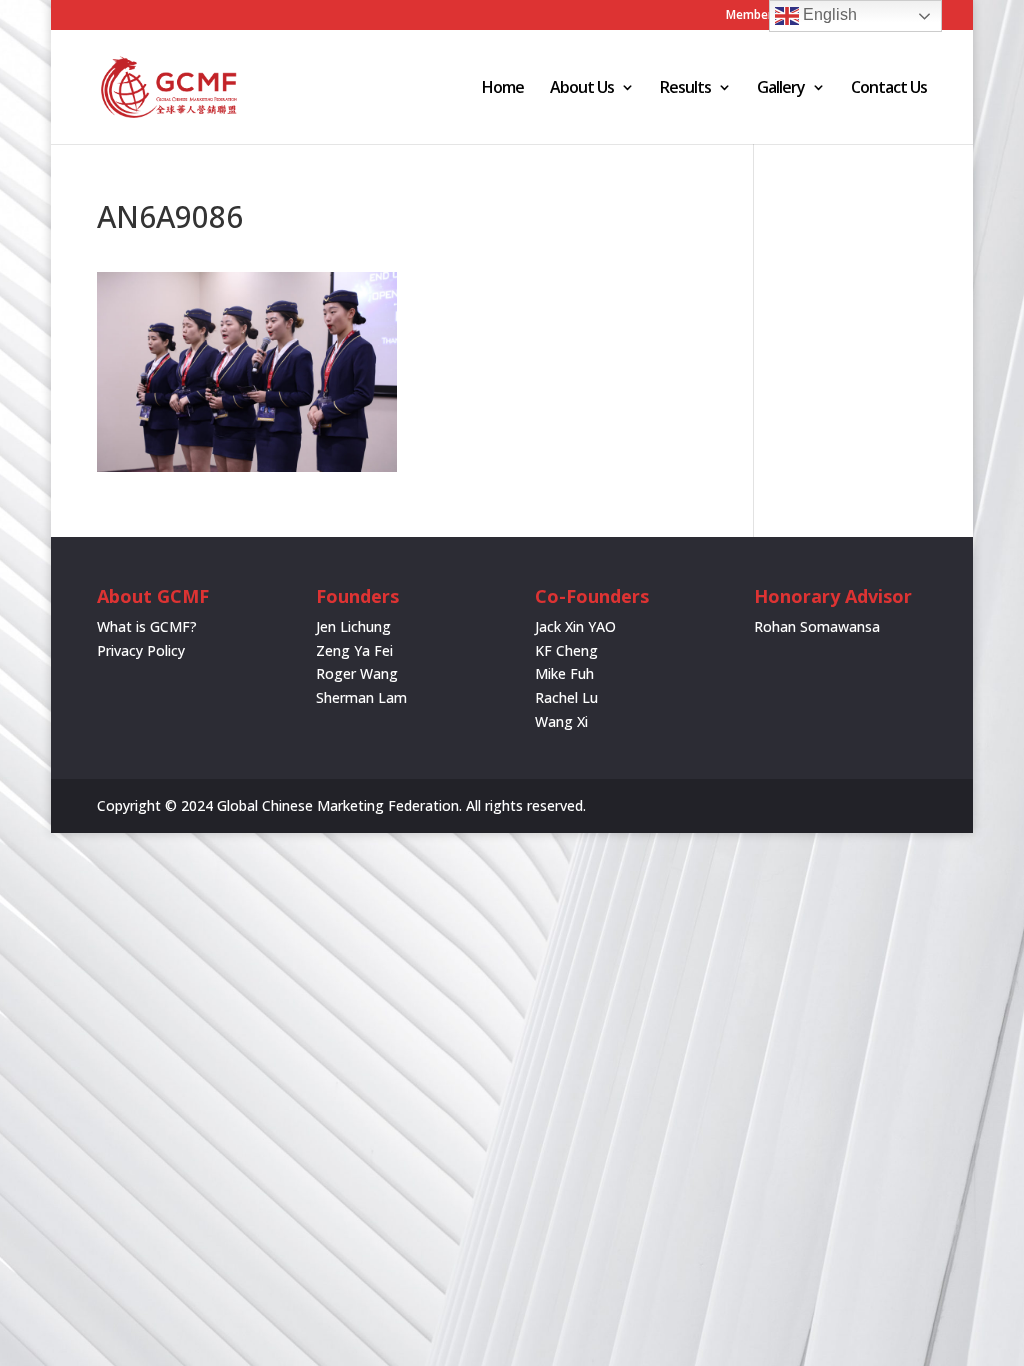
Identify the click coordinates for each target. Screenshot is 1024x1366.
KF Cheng (566, 650)
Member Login (767, 16)
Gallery (781, 89)
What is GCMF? (147, 626)
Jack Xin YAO (575, 626)
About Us (582, 89)
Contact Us (889, 89)
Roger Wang (357, 673)
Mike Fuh (564, 673)
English (828, 14)
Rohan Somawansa (817, 626)
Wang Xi (561, 721)
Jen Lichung (353, 626)
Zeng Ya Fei (354, 650)
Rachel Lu (566, 697)
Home (503, 89)
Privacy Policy (141, 650)
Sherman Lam (361, 697)
